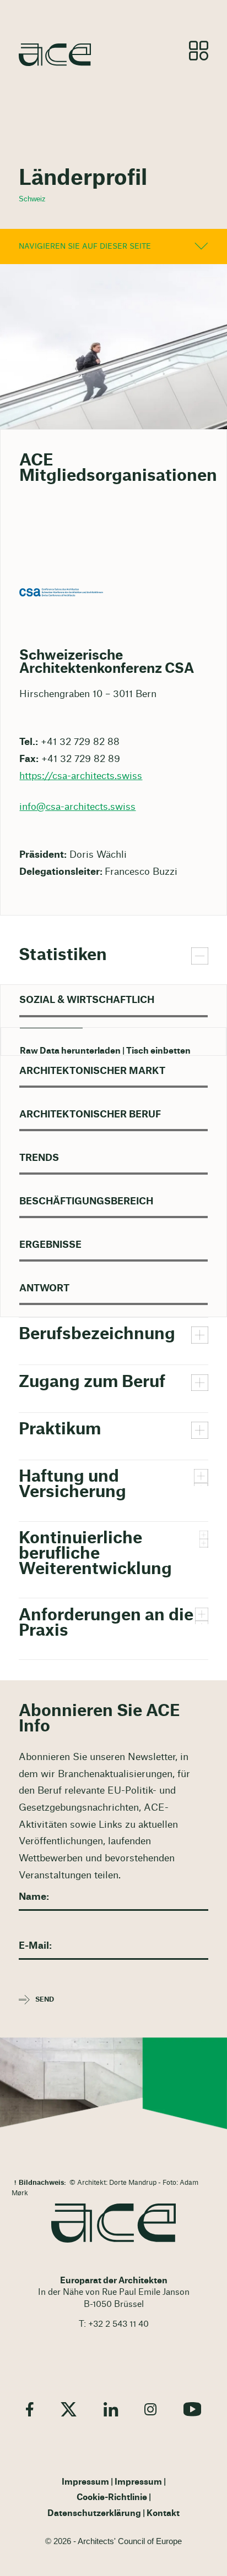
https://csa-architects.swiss (81, 776)
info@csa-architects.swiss (77, 807)
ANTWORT (44, 1288)
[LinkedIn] (111, 2409)
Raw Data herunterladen (70, 1051)
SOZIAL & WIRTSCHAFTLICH (87, 1000)
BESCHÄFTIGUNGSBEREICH (86, 1201)
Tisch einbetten (158, 1051)
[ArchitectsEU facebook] (30, 2409)
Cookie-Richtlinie (112, 2498)
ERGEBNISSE (50, 1245)
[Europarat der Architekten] (113, 2223)
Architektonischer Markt (92, 1071)
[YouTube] (192, 2409)
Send (45, 1999)
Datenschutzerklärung (94, 2514)
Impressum (85, 2482)
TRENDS (39, 1158)
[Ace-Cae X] (69, 2409)
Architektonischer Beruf (90, 1114)
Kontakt (163, 2514)
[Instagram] (150, 2409)
